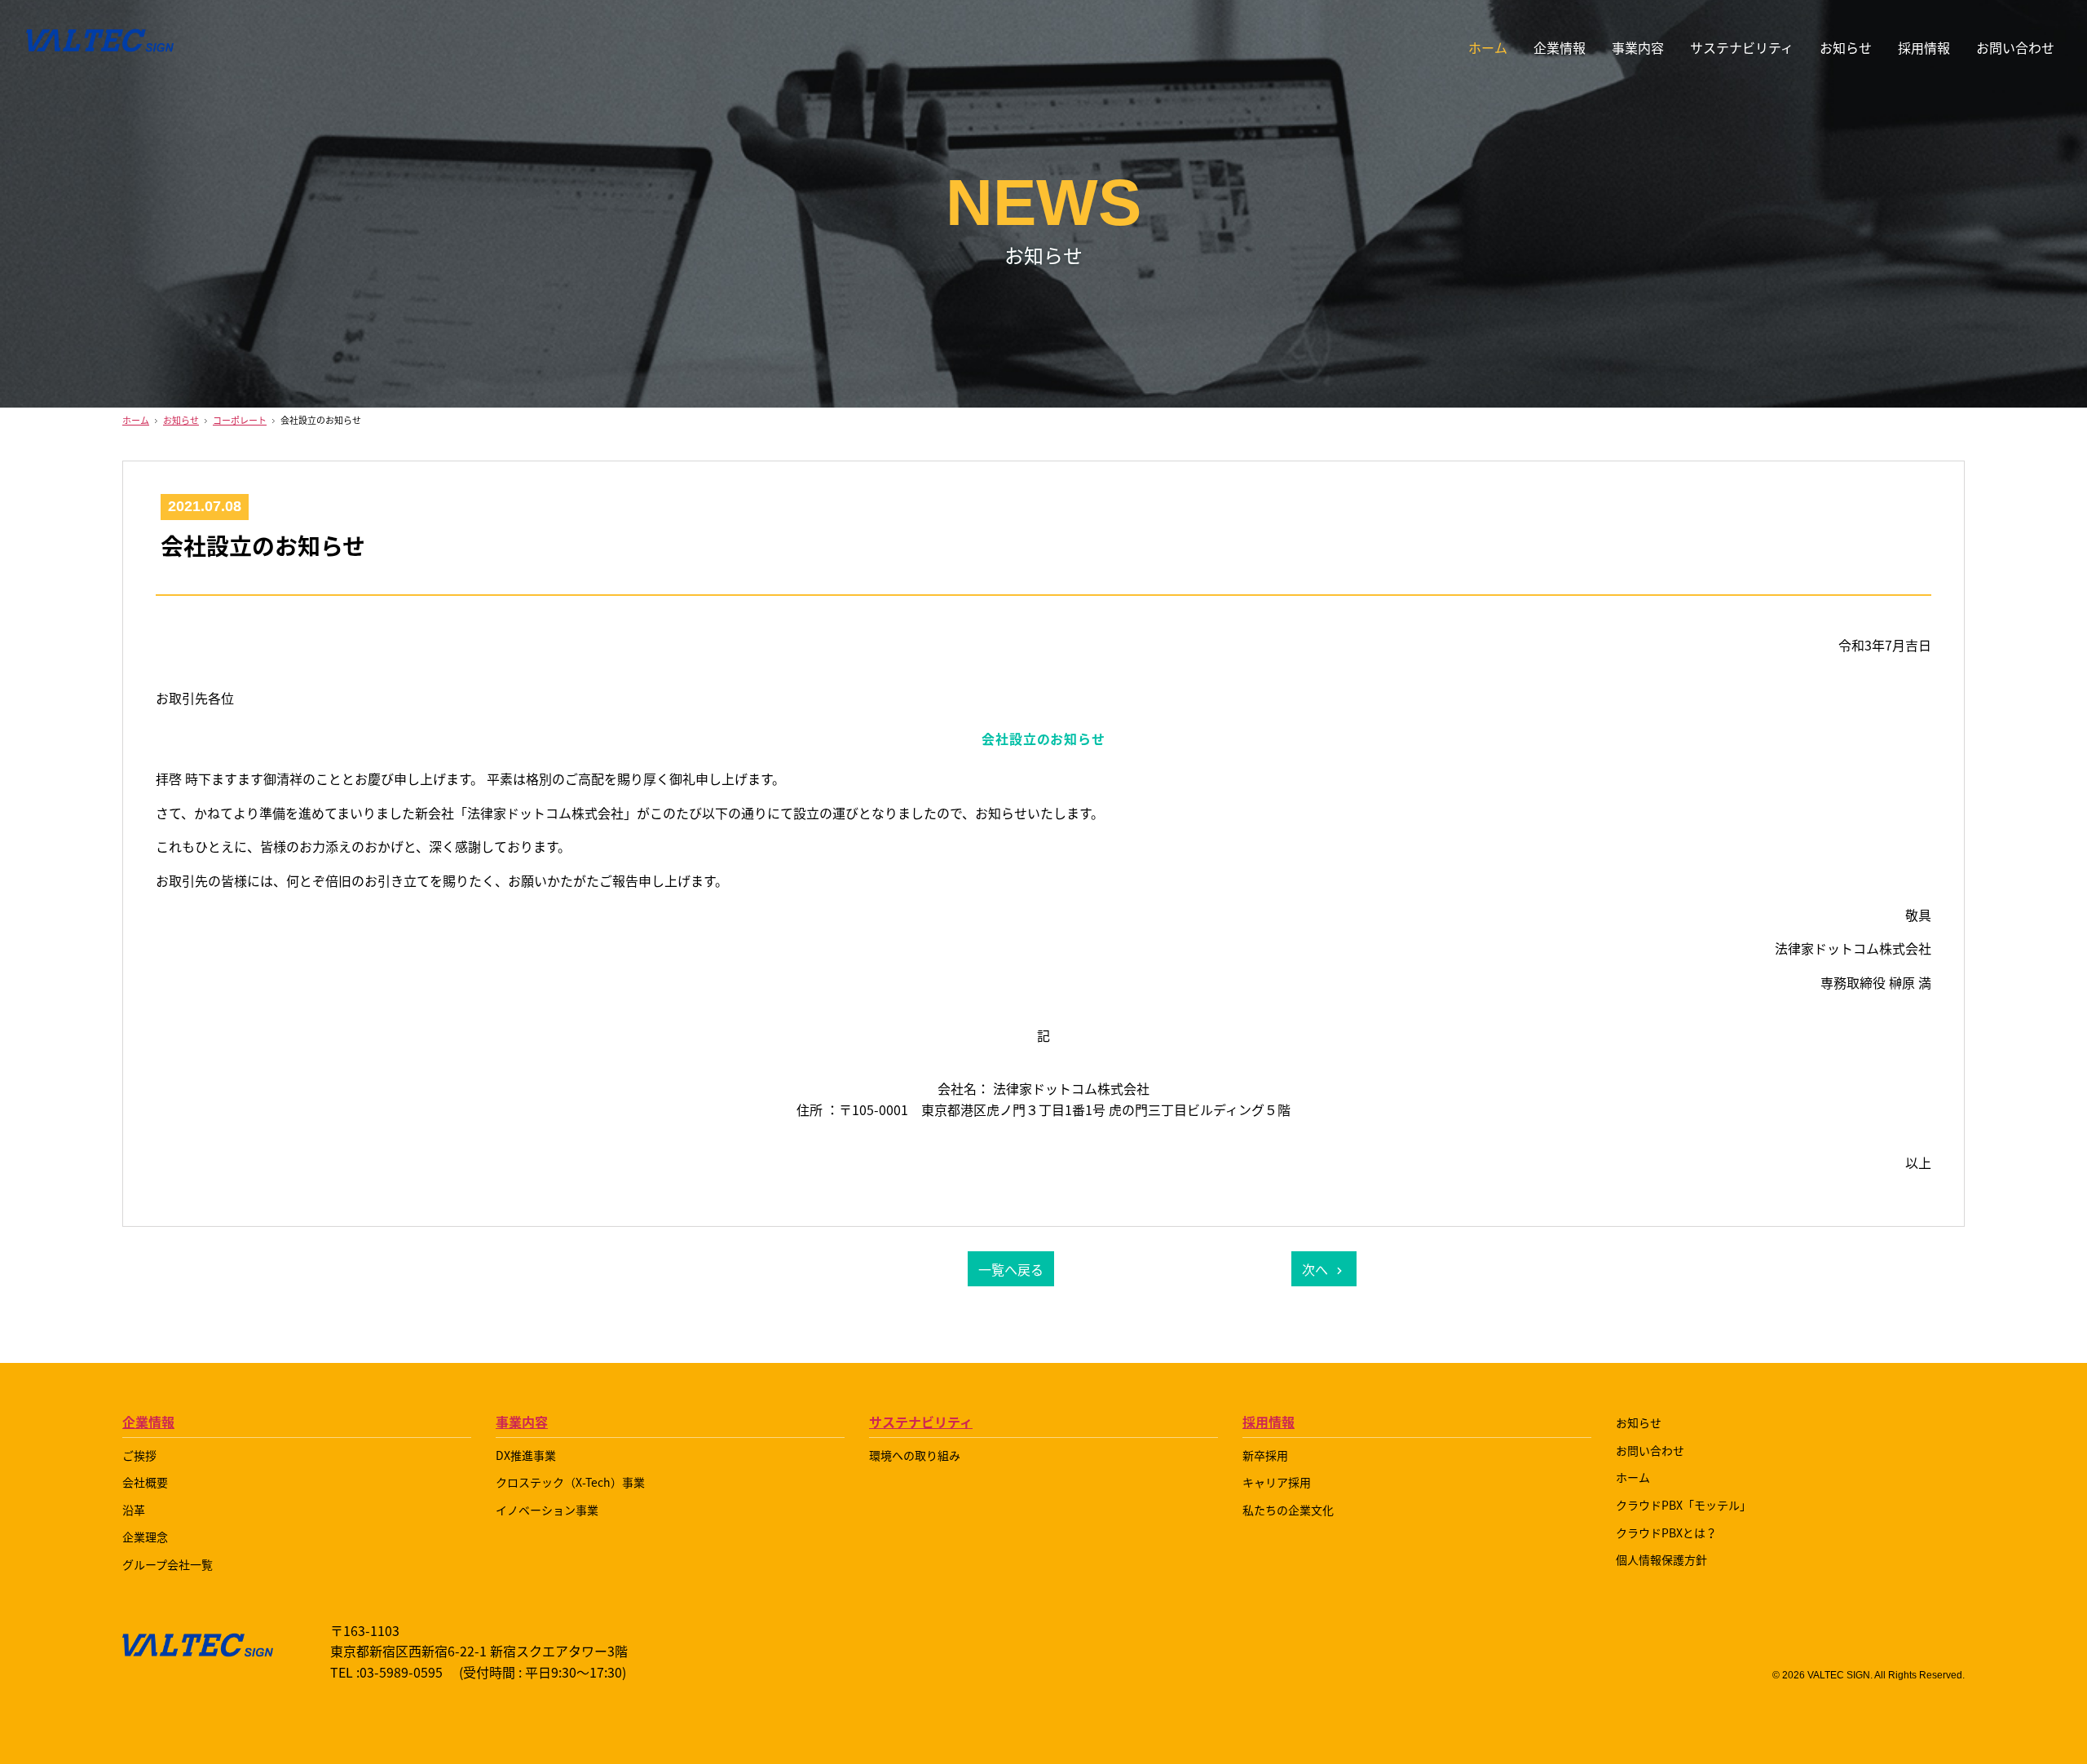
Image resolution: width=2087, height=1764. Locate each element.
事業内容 (522, 1422)
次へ (1315, 1269)
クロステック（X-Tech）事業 (570, 1482)
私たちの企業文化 (1288, 1510)
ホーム (1488, 47)
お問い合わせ (2015, 47)
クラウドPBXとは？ (1666, 1532)
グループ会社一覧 (168, 1564)
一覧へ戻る (1011, 1269)
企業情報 (148, 1422)
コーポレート (240, 420)
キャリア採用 (1277, 1482)
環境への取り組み (915, 1455)
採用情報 (1924, 47)
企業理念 (145, 1537)
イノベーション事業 (547, 1510)
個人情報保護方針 (1661, 1559)
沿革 (134, 1510)
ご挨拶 (139, 1455)
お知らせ (1846, 47)
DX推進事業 (526, 1455)
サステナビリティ (921, 1422)
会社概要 (145, 1482)
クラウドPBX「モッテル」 (1683, 1505)
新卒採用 (1265, 1455)
